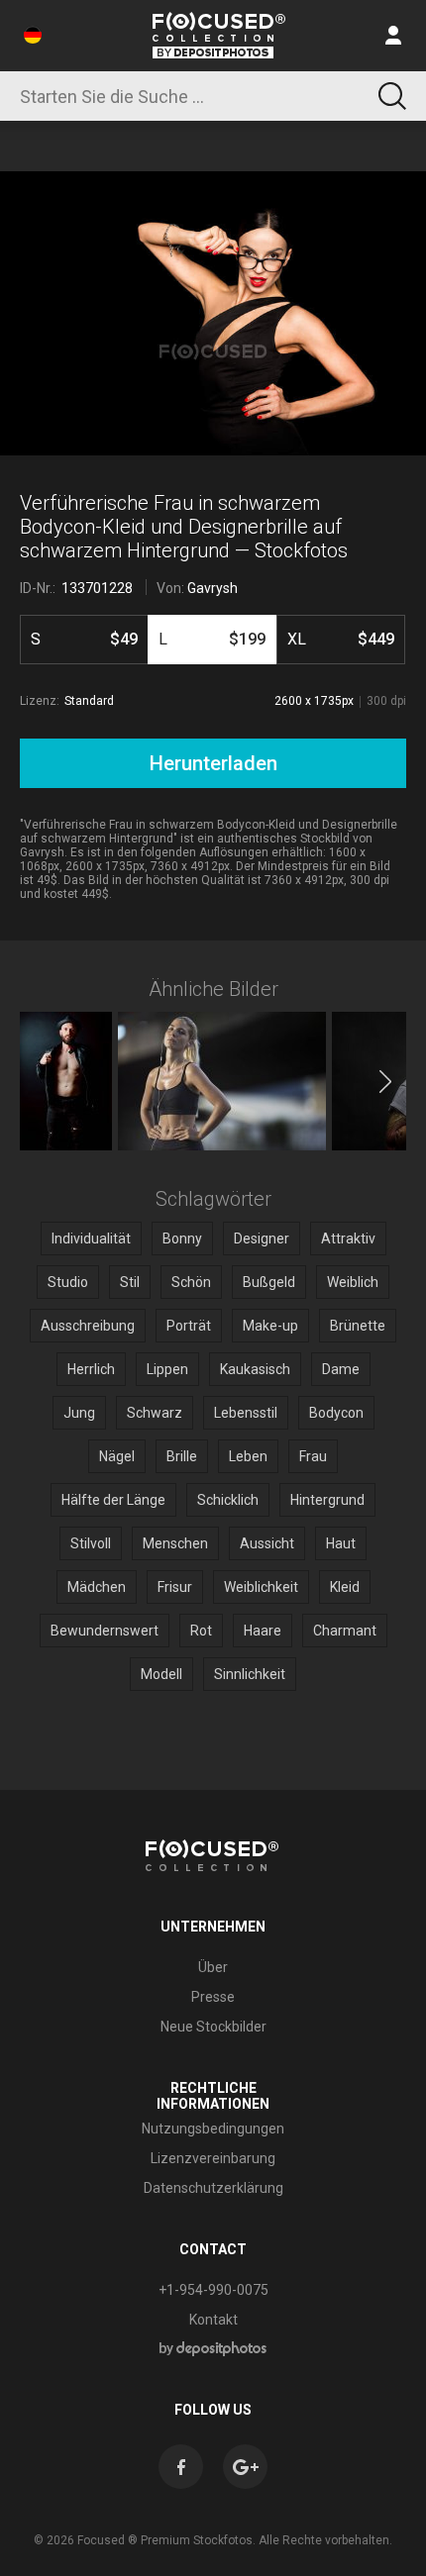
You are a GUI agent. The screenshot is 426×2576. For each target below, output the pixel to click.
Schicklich (228, 1500)
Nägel (117, 1456)
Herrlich (91, 1369)
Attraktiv (348, 1238)
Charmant (345, 1631)
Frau (313, 1456)
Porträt (189, 1326)
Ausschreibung (88, 1326)
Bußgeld (269, 1282)
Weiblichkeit (261, 1587)
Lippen (167, 1369)
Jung (79, 1413)
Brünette (358, 1326)
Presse (213, 1997)
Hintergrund (327, 1500)
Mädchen (97, 1587)
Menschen (175, 1543)
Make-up (270, 1326)
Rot (201, 1631)
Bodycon (336, 1413)
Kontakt (213, 2320)
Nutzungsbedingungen (213, 2129)
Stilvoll (91, 1543)
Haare (263, 1631)
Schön (191, 1282)
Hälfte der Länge (113, 1500)
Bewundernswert (105, 1631)
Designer (262, 1238)
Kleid (345, 1587)
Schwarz (155, 1413)
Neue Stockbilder (213, 2027)
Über (213, 1967)
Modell (161, 1674)
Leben (248, 1456)
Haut (341, 1543)
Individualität (91, 1238)
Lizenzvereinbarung (213, 2158)
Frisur (175, 1587)
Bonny (182, 1238)
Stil (130, 1282)
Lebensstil (246, 1413)
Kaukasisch (255, 1369)
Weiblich (353, 1282)
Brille (182, 1456)
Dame (341, 1369)
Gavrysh (213, 588)
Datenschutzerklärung (213, 2188)
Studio (68, 1282)
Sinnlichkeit (250, 1674)
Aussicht (267, 1543)
